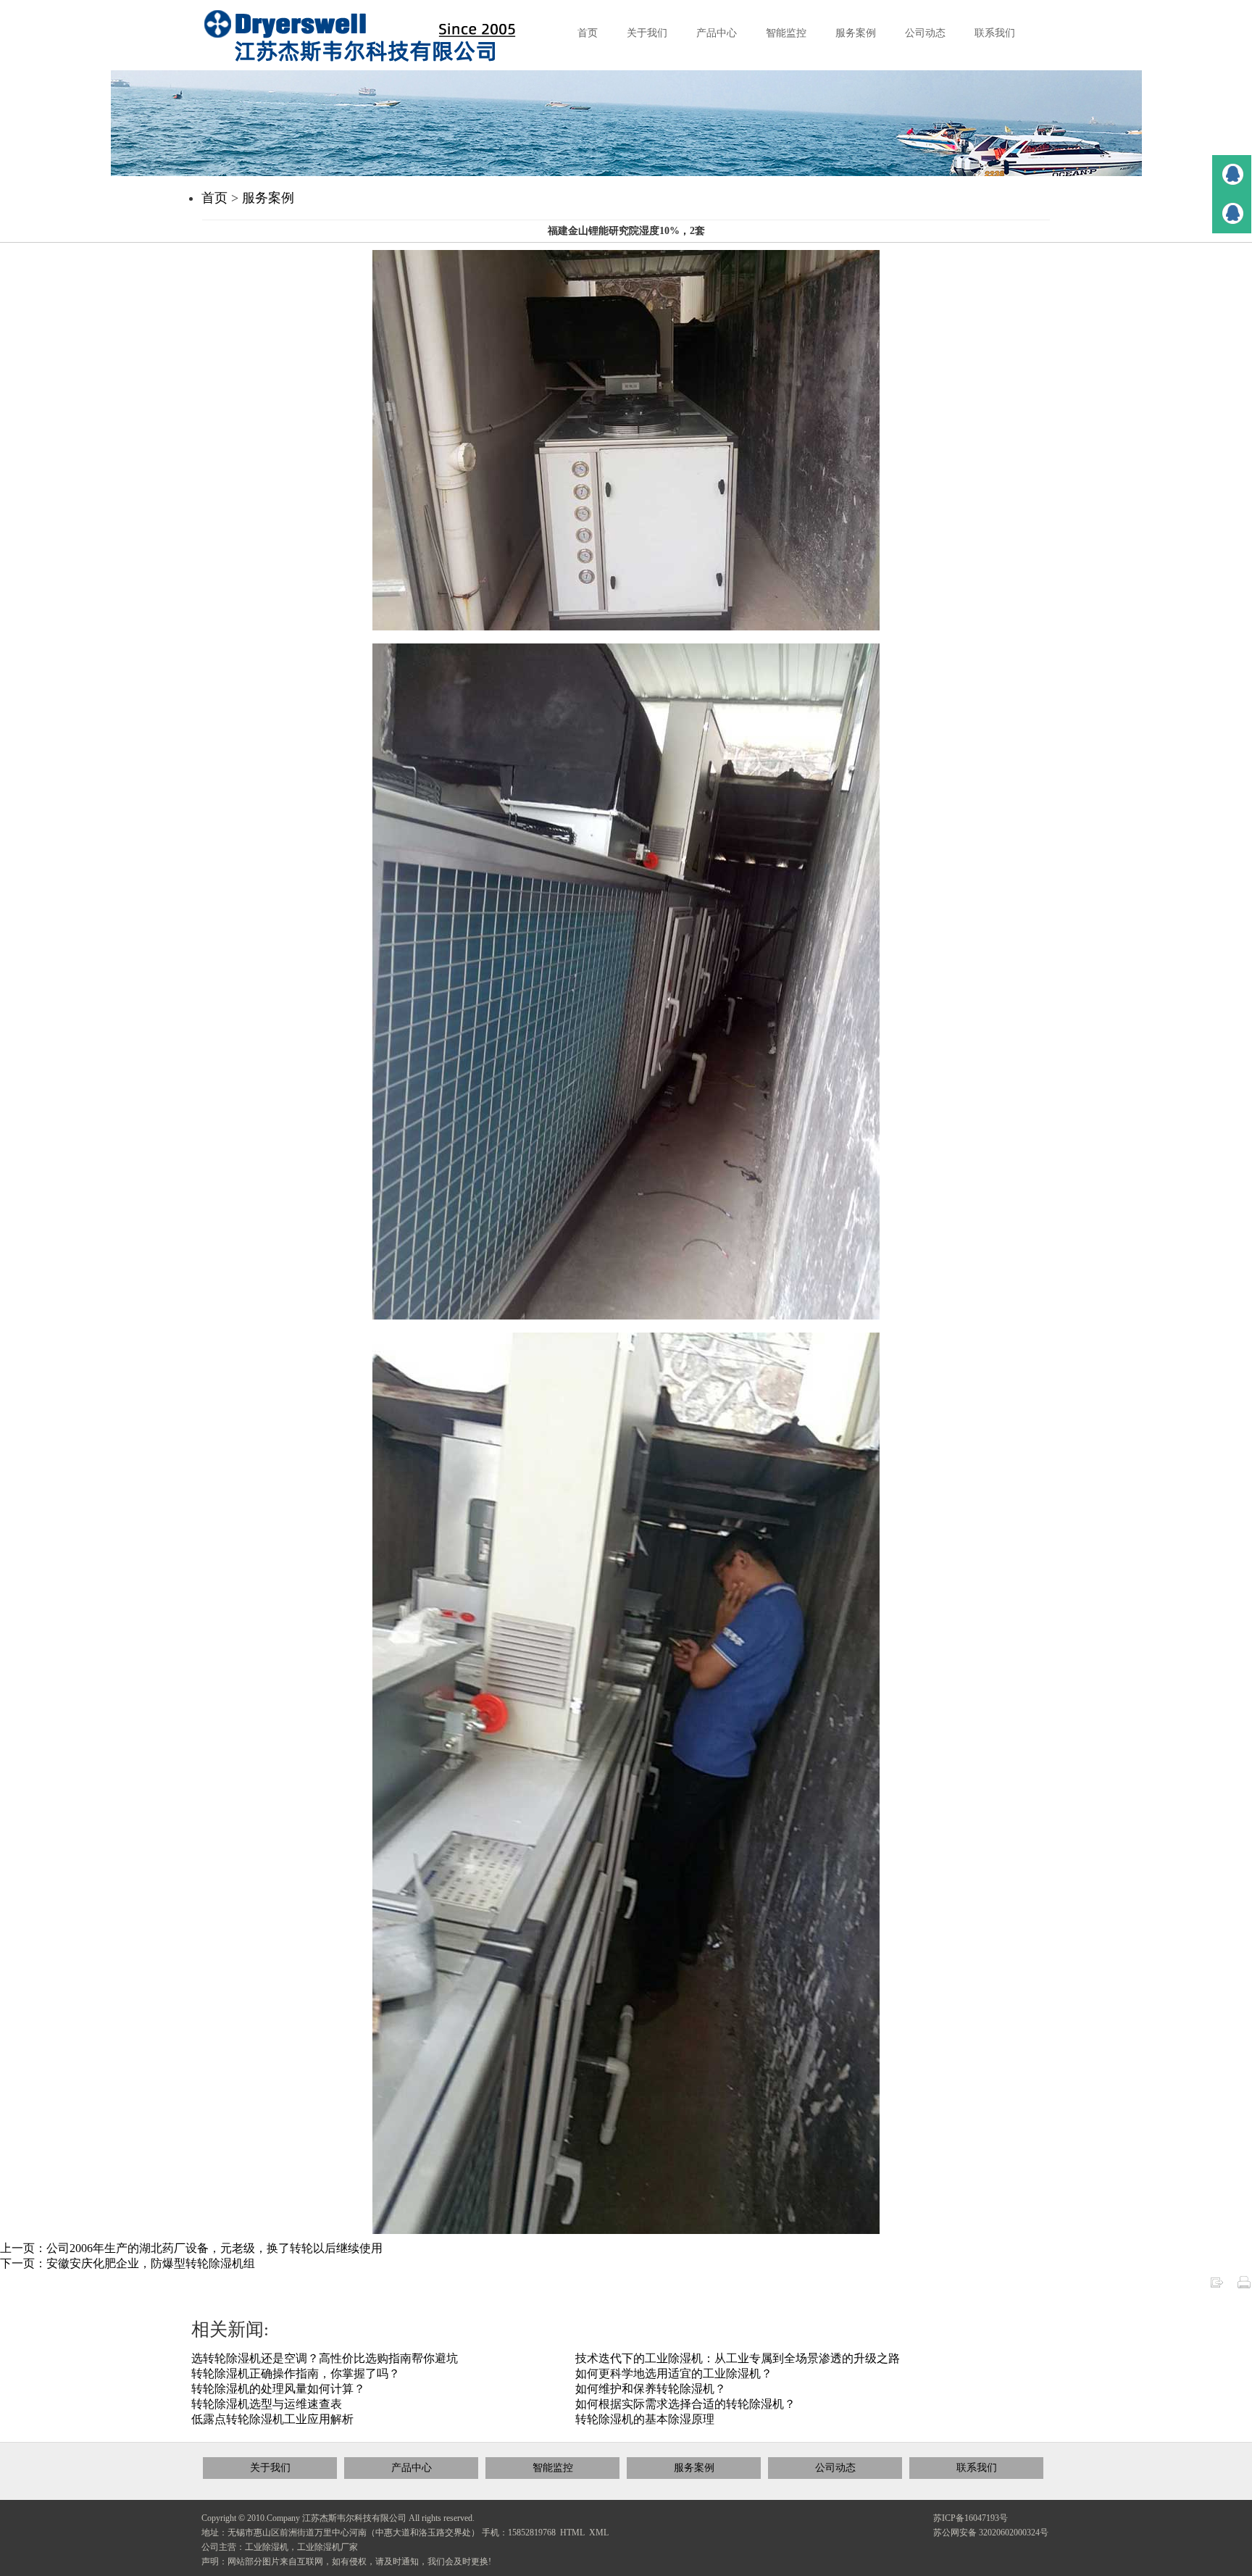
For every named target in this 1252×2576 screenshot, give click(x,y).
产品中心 (412, 2468)
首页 (214, 198)
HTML (572, 2533)
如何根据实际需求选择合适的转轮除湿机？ (685, 2404)
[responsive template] (372, 36)
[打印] (1244, 2281)
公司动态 (835, 2468)
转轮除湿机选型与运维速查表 (267, 2404)
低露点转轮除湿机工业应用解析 (272, 2419)
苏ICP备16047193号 (971, 2518)
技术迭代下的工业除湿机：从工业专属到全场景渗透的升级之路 (738, 2358)
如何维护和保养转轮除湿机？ (651, 2389)
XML (599, 2533)
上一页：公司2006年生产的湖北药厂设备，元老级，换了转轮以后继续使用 (191, 2248)
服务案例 (268, 198)
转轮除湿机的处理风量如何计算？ (278, 2389)
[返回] (1216, 2281)
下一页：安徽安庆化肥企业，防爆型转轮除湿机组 (128, 2263)
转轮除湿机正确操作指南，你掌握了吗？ (296, 2373)
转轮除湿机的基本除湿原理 (645, 2419)
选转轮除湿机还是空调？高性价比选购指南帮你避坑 (325, 2358)
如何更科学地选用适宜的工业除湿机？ (674, 2373)
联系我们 (977, 2468)
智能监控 (553, 2468)
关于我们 (270, 2468)
